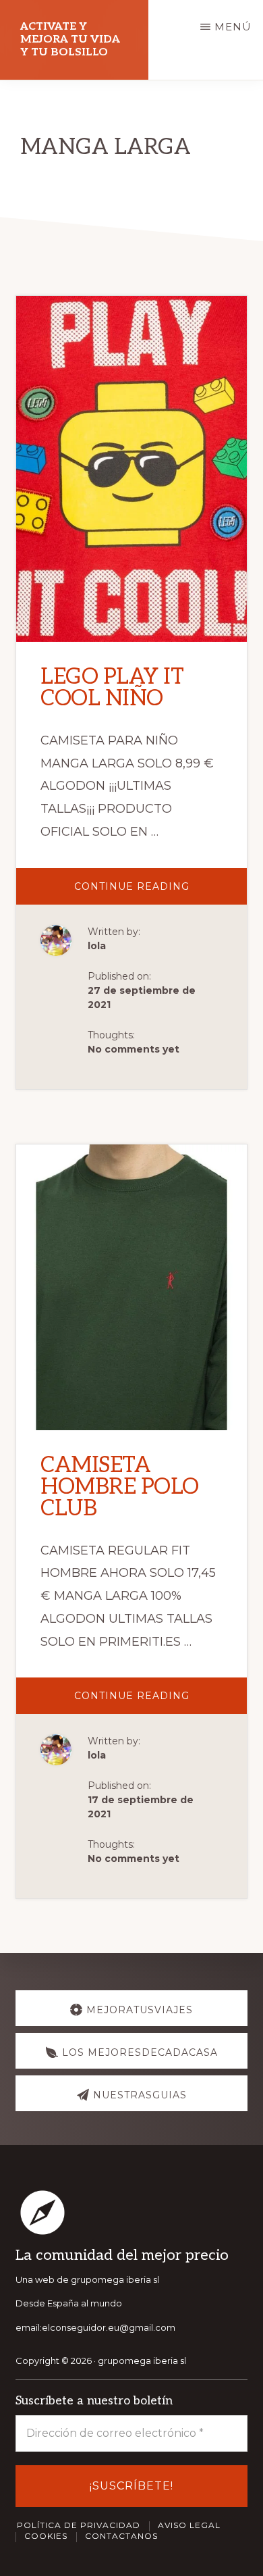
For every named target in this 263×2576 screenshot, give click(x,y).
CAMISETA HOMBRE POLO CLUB (120, 1487)
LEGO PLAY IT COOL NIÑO (112, 688)
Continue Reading (154, 892)
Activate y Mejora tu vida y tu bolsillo (70, 40)
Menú (233, 27)
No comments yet (134, 1049)
